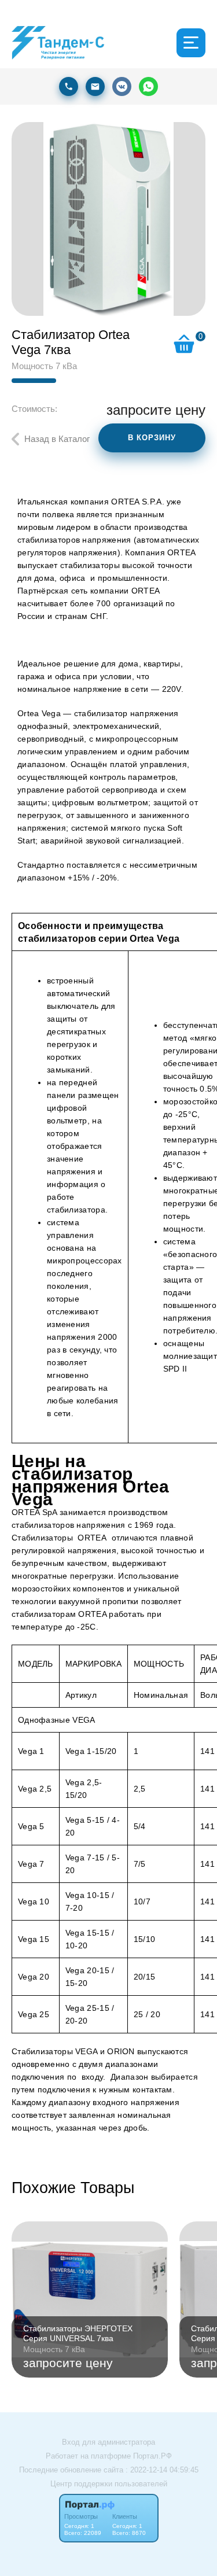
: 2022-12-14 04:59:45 (162, 2470)
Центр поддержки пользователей (109, 2484)
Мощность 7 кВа (44, 366)
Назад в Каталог (57, 439)
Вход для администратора (108, 2442)
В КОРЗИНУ (152, 438)
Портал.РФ (152, 2456)
